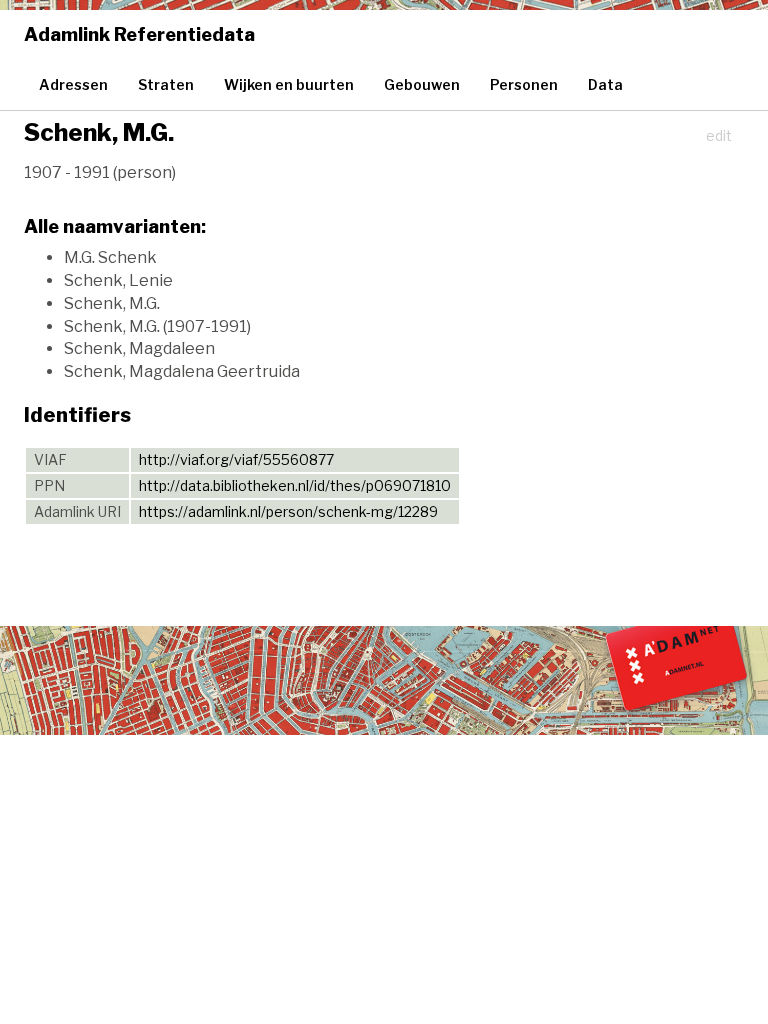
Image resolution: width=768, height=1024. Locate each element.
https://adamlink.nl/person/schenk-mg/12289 (288, 511)
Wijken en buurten (289, 84)
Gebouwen (422, 84)
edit (719, 135)
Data (605, 84)
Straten (166, 84)
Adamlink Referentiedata (139, 34)
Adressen (73, 84)
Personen (524, 84)
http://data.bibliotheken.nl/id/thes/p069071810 (295, 485)
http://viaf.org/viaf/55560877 (236, 459)
